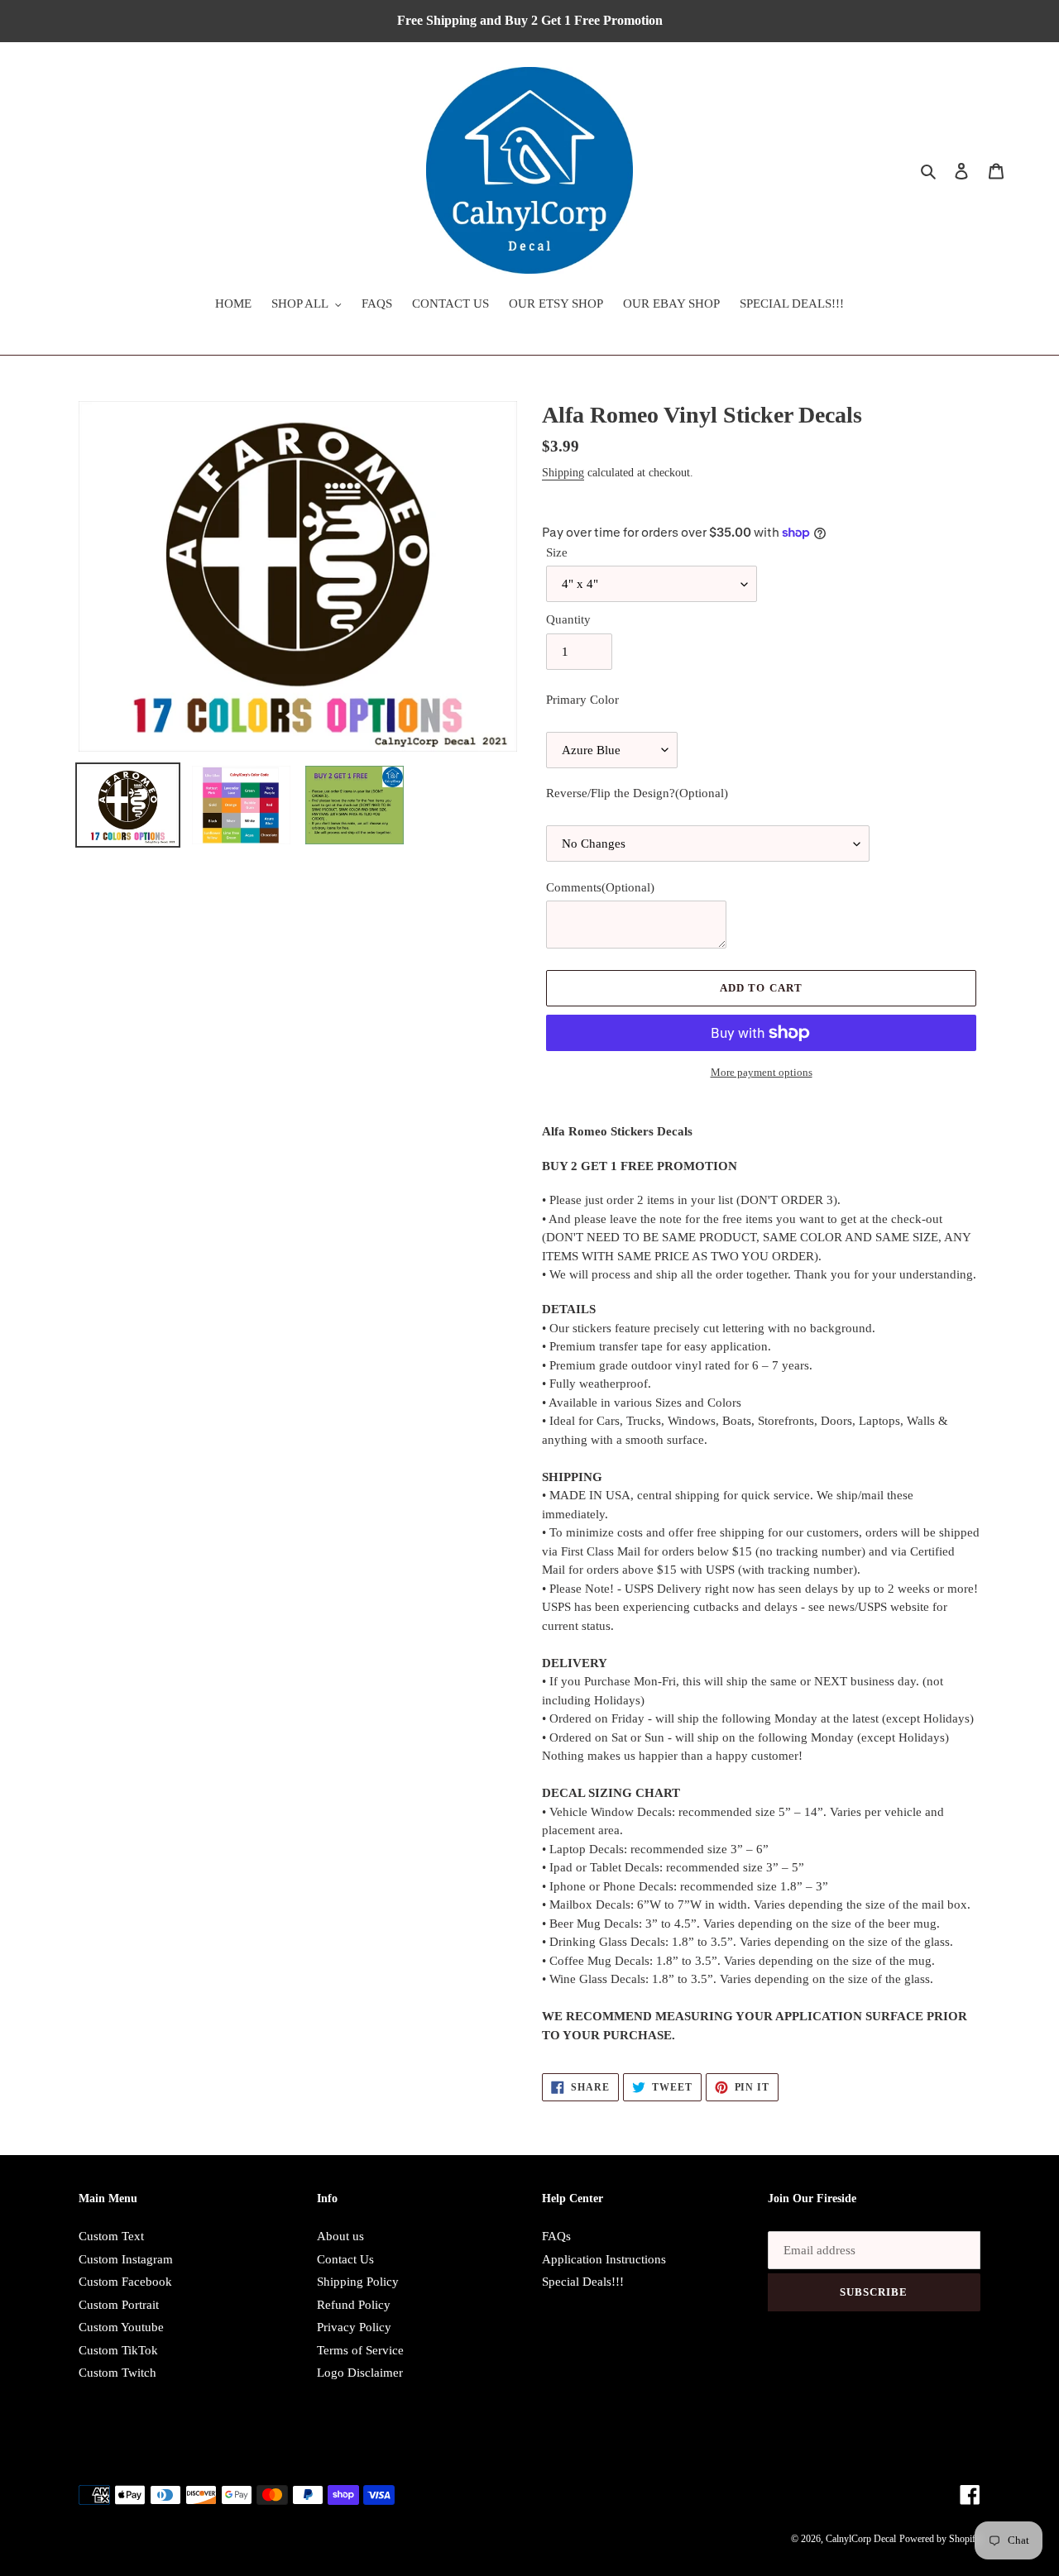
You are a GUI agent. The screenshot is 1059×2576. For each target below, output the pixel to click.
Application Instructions (604, 2259)
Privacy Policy (354, 2327)
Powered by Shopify (940, 2539)
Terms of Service (360, 2350)
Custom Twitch (117, 2373)
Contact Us (345, 2259)
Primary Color (582, 700)
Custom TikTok (118, 2350)
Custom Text (111, 2236)
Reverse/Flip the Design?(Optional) (637, 793)
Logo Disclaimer (360, 2373)
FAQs (556, 2236)
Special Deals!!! (583, 2282)
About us (340, 2236)
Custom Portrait (119, 2305)
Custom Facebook (125, 2282)
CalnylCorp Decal (861, 2539)
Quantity (568, 619)
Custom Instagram (126, 2259)
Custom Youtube (121, 2327)
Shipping (563, 473)
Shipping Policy (358, 2282)
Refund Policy (354, 2305)
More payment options (762, 1072)
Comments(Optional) (600, 887)
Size (557, 552)
